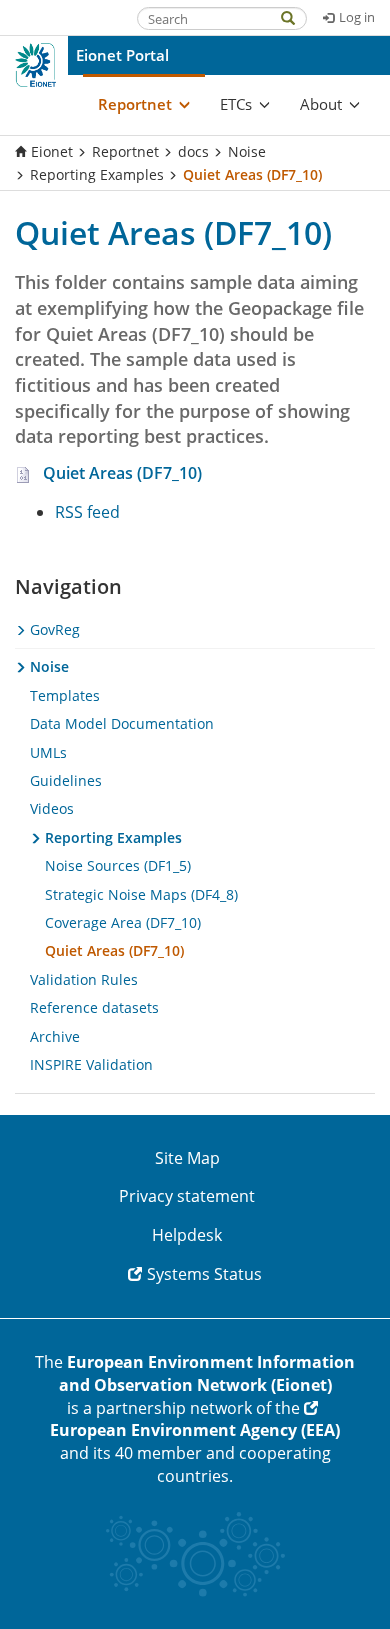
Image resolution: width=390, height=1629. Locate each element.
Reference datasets (94, 1007)
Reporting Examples (97, 174)
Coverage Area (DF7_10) (123, 922)
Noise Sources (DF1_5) (118, 865)
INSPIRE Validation (91, 1064)
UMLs (48, 752)
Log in (357, 17)
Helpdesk (187, 1235)
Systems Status (204, 1274)
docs (193, 151)
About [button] (321, 104)
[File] (29, 473)
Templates (65, 695)
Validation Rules (84, 979)
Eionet (52, 151)
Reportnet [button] (135, 104)
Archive (55, 1036)
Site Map (187, 1158)
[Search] (298, 16)
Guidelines (66, 780)
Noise (247, 151)
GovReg (53, 629)
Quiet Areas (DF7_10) (122, 473)
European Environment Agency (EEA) (195, 1430)
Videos (52, 808)
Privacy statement (187, 1196)
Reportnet (125, 151)
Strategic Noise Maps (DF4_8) (141, 894)
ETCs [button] (236, 104)
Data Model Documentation (122, 723)
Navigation (68, 586)
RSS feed (87, 512)
